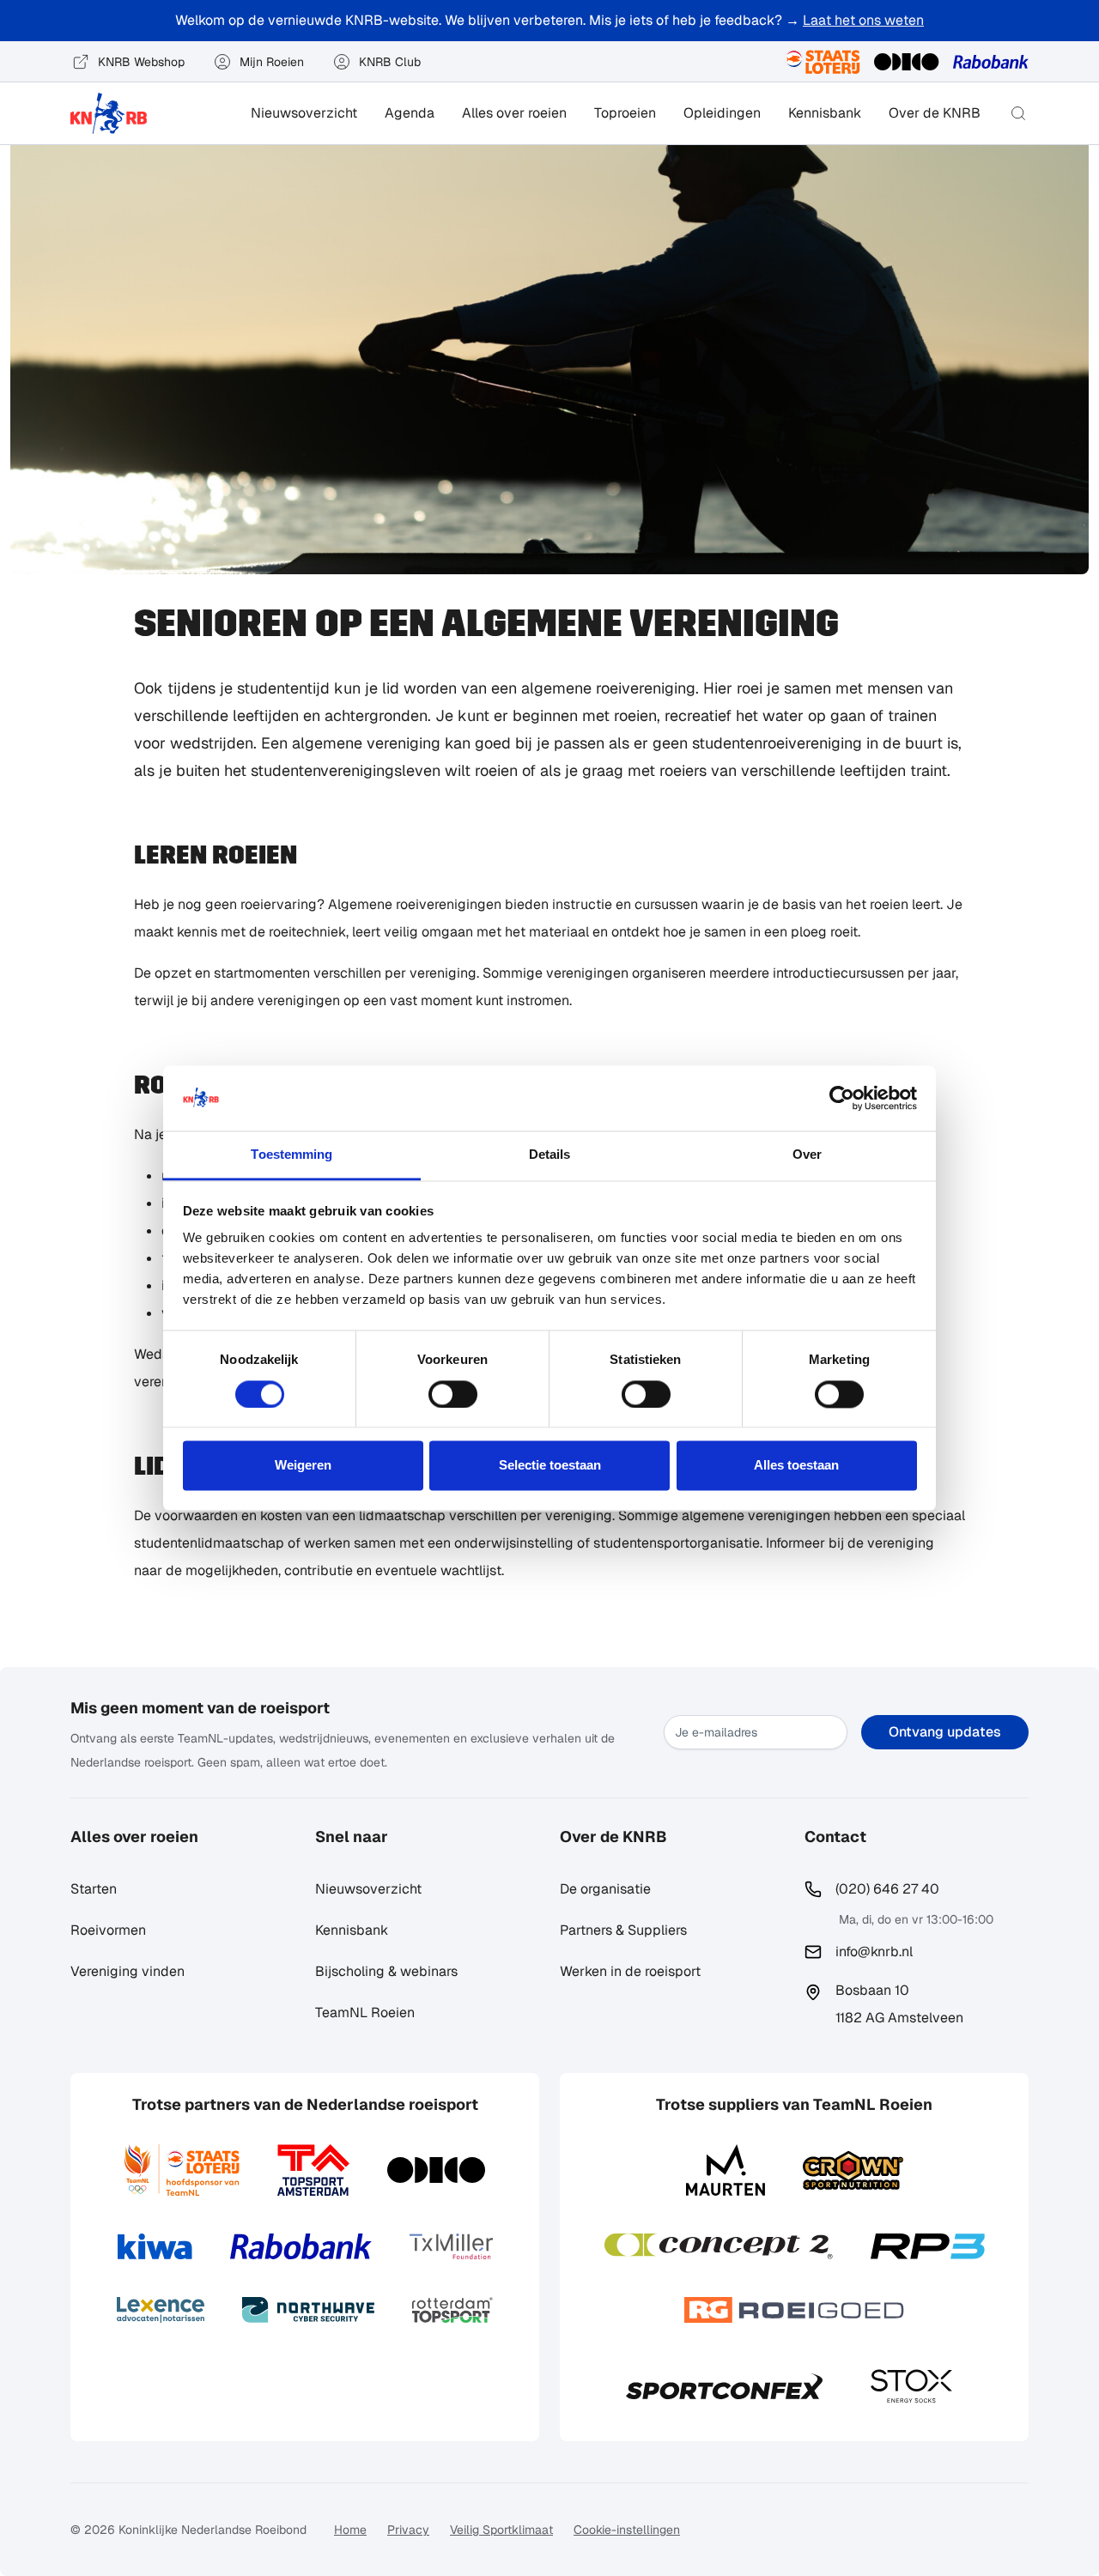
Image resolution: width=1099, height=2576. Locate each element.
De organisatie (605, 1889)
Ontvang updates (945, 1732)
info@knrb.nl (874, 1952)
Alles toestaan (796, 1466)
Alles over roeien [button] (514, 113)
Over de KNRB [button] (935, 113)
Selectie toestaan (550, 1466)
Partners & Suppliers (623, 1930)
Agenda (410, 113)
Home (350, 2530)
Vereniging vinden (128, 1971)
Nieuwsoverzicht (304, 113)
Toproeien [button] (625, 113)
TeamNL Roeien (365, 2012)
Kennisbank (825, 113)
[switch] (453, 1394)
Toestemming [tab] (291, 1155)
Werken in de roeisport (630, 1971)
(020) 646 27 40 (887, 1889)
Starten (94, 1889)
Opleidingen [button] (722, 113)
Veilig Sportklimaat (501, 2530)
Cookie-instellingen (627, 2530)
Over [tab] (807, 1155)
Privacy (408, 2530)
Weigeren (303, 1466)
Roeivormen (108, 1930)
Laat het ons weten (863, 20)
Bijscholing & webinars (386, 1971)
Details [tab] (550, 1155)
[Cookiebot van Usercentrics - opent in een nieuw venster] (842, 1098)
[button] (1018, 113)
